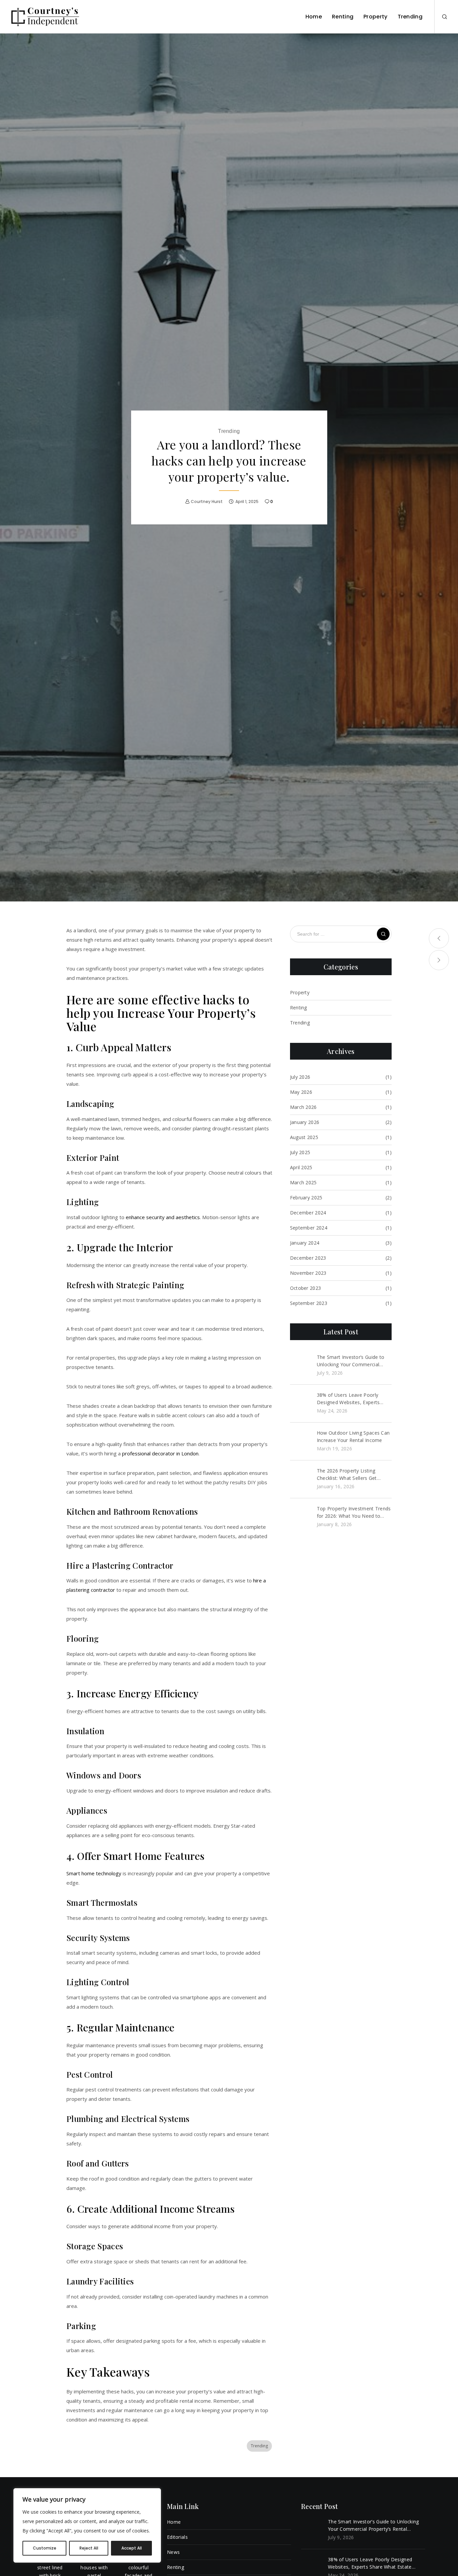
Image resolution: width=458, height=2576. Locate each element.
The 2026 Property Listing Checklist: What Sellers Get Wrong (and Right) (347, 1475)
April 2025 (301, 1167)
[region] (87, 2525)
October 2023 (306, 1288)
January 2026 (305, 1122)
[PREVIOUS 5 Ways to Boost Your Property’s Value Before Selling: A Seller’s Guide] (439, 938)
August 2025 (304, 1137)
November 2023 (308, 1273)
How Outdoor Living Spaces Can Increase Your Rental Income (353, 1436)
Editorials (177, 2537)
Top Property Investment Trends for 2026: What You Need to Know (354, 1513)
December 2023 (308, 1258)
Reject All (89, 2548)
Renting (299, 1008)
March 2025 (303, 1182)
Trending (229, 431)
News (173, 2552)
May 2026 (301, 1092)
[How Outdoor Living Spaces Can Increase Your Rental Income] (300, 1441)
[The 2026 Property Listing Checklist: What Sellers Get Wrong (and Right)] (300, 1479)
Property (300, 992)
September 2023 (309, 1303)
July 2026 (300, 1077)
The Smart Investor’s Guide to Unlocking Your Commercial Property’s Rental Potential (351, 1361)
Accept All (132, 2548)
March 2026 (303, 1107)
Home (174, 2522)
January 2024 (305, 1243)
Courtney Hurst (207, 501)
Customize (45, 2548)
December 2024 (308, 1213)
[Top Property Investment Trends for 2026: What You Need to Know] (300, 1517)
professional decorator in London (160, 1453)
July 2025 (300, 1152)
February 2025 (306, 1198)
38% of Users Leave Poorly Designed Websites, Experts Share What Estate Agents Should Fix (348, 1399)
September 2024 (309, 1228)
